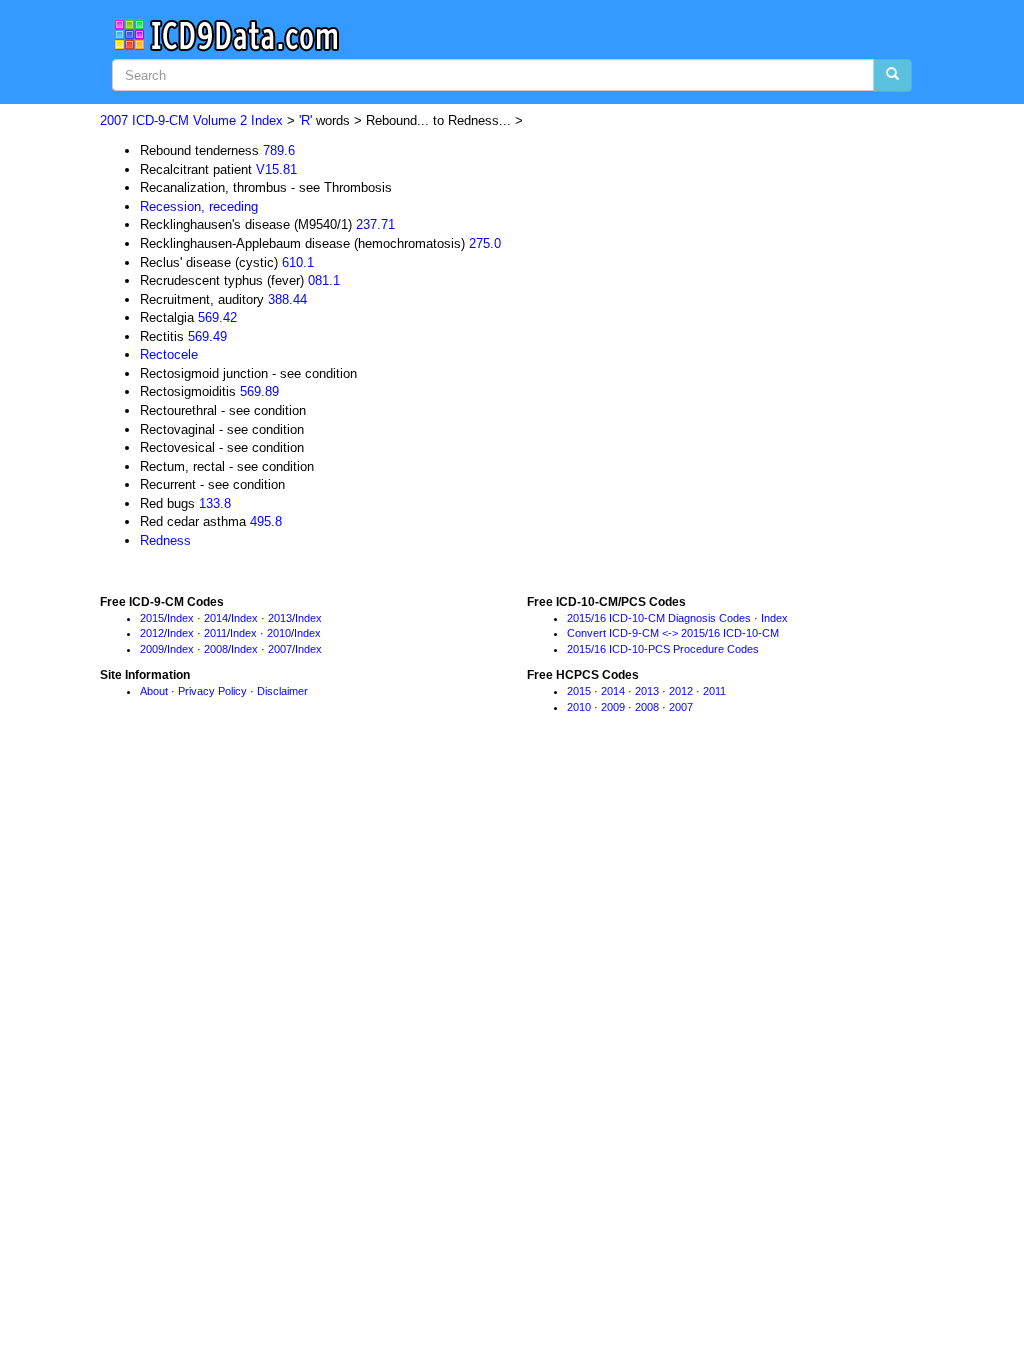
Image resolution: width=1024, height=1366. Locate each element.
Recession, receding (199, 206)
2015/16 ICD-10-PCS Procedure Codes (663, 649)
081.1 (324, 280)
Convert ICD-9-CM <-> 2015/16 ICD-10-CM (673, 633)
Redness (165, 540)
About (154, 691)
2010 (279, 633)
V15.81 (276, 169)
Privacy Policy (212, 691)
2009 (152, 649)
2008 (216, 649)
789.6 (279, 150)
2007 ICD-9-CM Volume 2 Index (191, 120)
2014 (216, 618)
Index (180, 618)
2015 (152, 618)
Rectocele (169, 354)
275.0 (485, 243)
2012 (152, 633)
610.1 (298, 262)
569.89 (259, 391)
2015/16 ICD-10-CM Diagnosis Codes (659, 618)
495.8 (266, 521)
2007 (280, 649)
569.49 (207, 336)
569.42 (217, 317)
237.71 (375, 224)
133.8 (215, 503)
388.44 (287, 299)
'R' (305, 120)
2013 (280, 618)
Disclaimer (282, 691)
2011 (215, 633)
